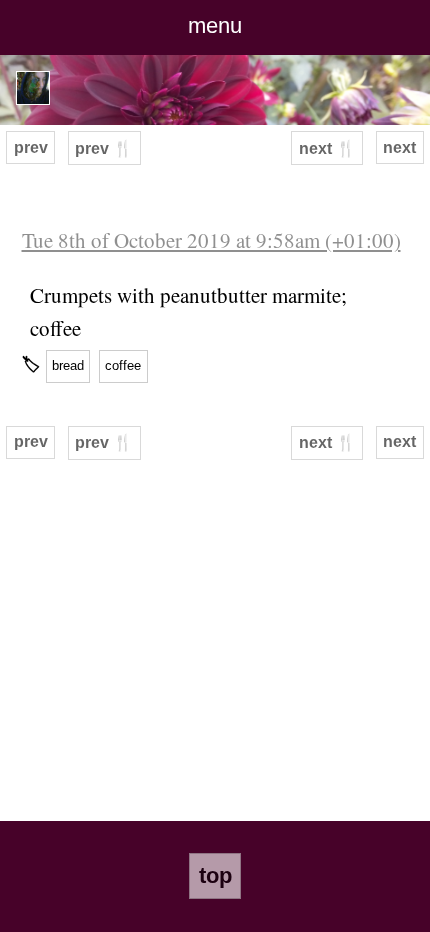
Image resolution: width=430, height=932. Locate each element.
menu (215, 25)
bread (68, 365)
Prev (31, 147)
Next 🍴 (327, 148)
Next (399, 147)
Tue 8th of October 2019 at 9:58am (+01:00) (211, 240)
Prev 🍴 (104, 148)
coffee (123, 365)
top (215, 875)
